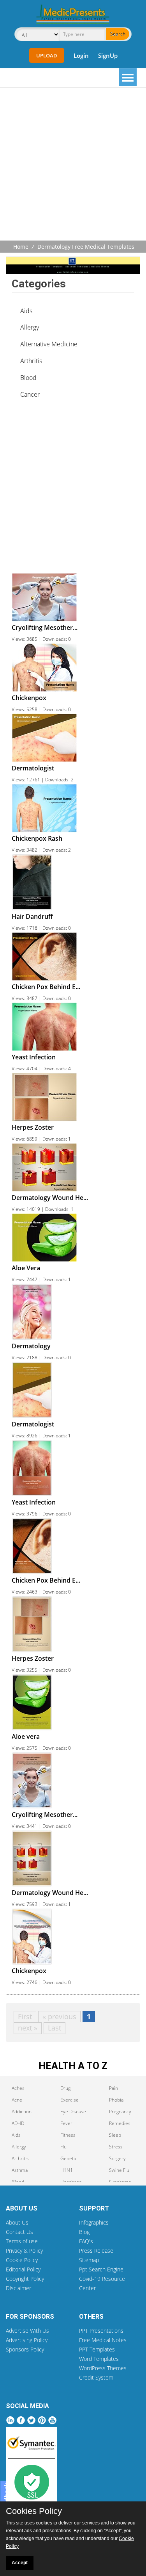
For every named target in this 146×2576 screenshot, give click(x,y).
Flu (63, 2147)
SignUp (108, 55)
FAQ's (86, 2241)
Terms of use (22, 2241)
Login (81, 55)
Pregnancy (120, 2112)
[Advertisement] (73, 165)
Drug (65, 2088)
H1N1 (67, 2170)
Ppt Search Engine (101, 2269)
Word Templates (99, 2359)
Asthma (20, 2170)
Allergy (30, 327)
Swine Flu (119, 2170)
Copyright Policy (25, 2279)
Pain (113, 2088)
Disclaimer (18, 2288)
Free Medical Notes (103, 2340)
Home (21, 247)
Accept (20, 2563)
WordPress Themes (103, 2368)
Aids (26, 311)
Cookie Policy (22, 2260)
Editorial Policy (23, 2269)
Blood (28, 378)
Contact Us (19, 2232)
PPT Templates (97, 2349)
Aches (18, 2088)
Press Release (96, 2251)
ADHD (18, 2123)
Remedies (120, 2123)
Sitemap (89, 2260)
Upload (47, 55)
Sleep (115, 2135)
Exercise (69, 2100)
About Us (17, 2222)
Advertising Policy (27, 2340)
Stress (116, 2147)
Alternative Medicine (49, 344)
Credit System (96, 2377)
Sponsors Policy (25, 2349)
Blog (84, 2232)
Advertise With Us (27, 2331)
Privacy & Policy (24, 2251)
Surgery (117, 2158)
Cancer (30, 394)
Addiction (22, 2112)
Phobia (116, 2100)
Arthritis (31, 361)
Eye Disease (73, 2112)
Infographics (94, 2222)
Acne (17, 2100)
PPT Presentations (101, 2331)
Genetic (69, 2158)
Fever (66, 2123)
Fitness (68, 2135)
